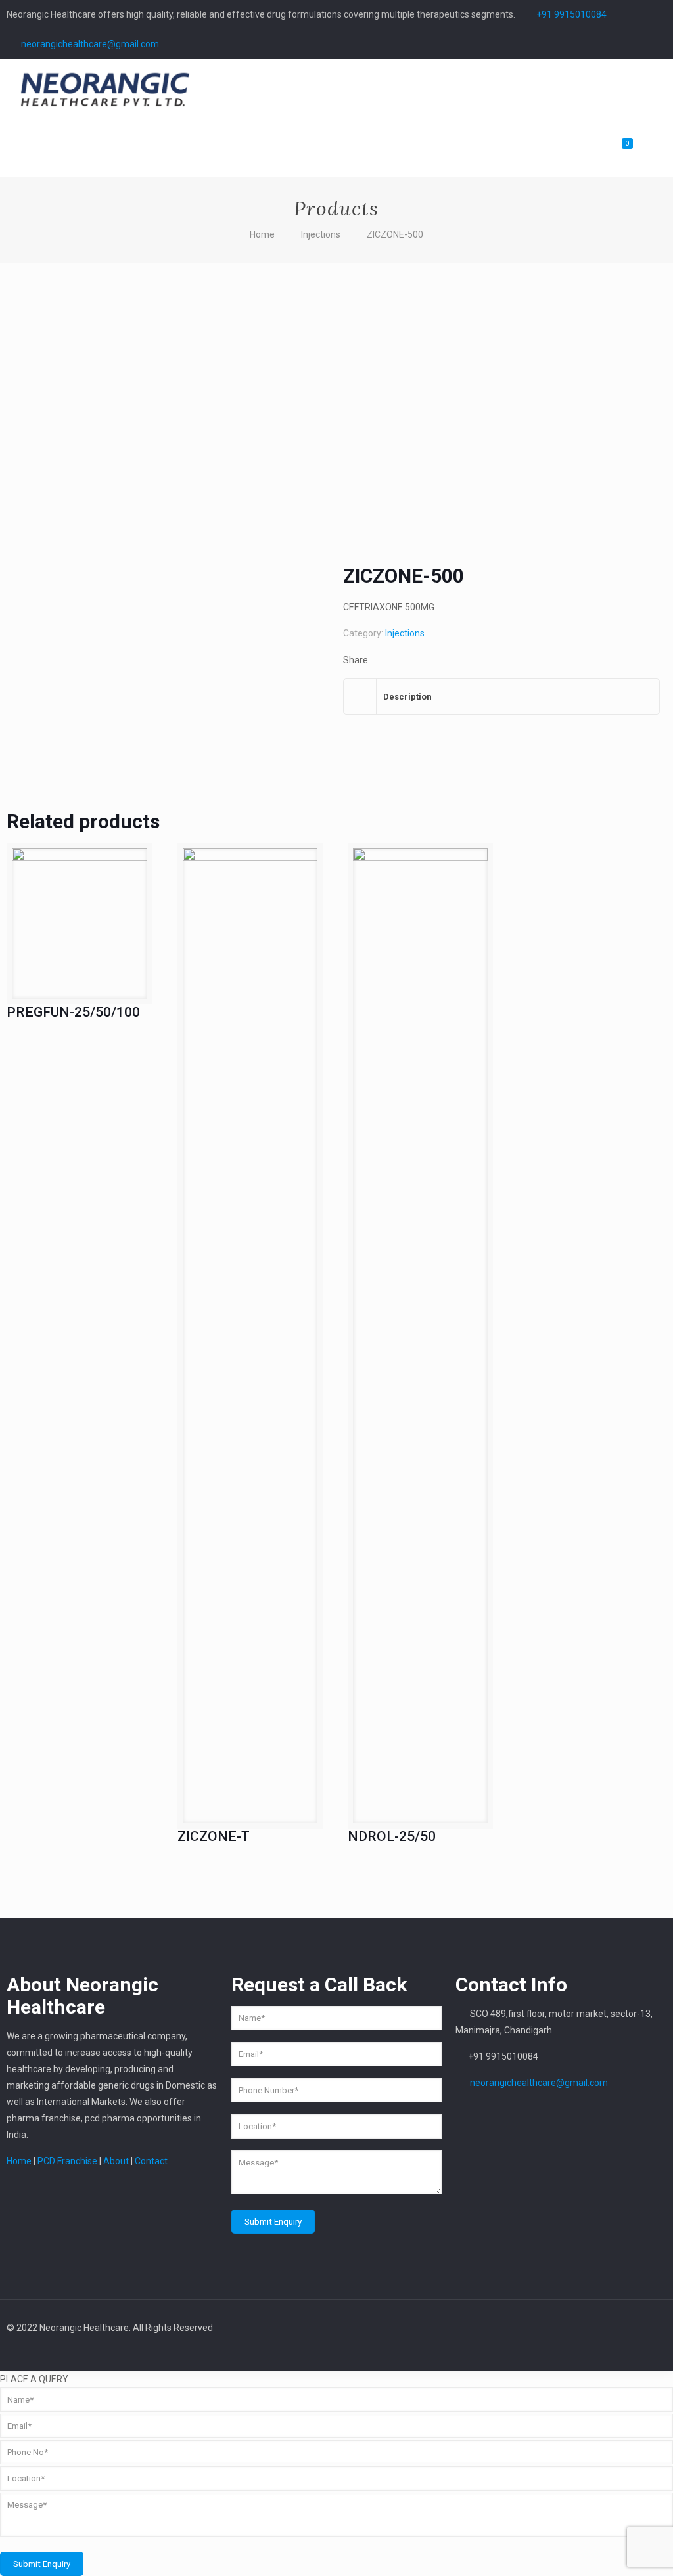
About (116, 2161)
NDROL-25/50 (392, 1836)
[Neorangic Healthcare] (105, 89)
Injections (321, 234)
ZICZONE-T (214, 1836)
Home (262, 234)
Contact (150, 2161)
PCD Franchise (67, 2161)
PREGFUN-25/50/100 (73, 1012)
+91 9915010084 (571, 14)
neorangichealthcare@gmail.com (90, 44)
